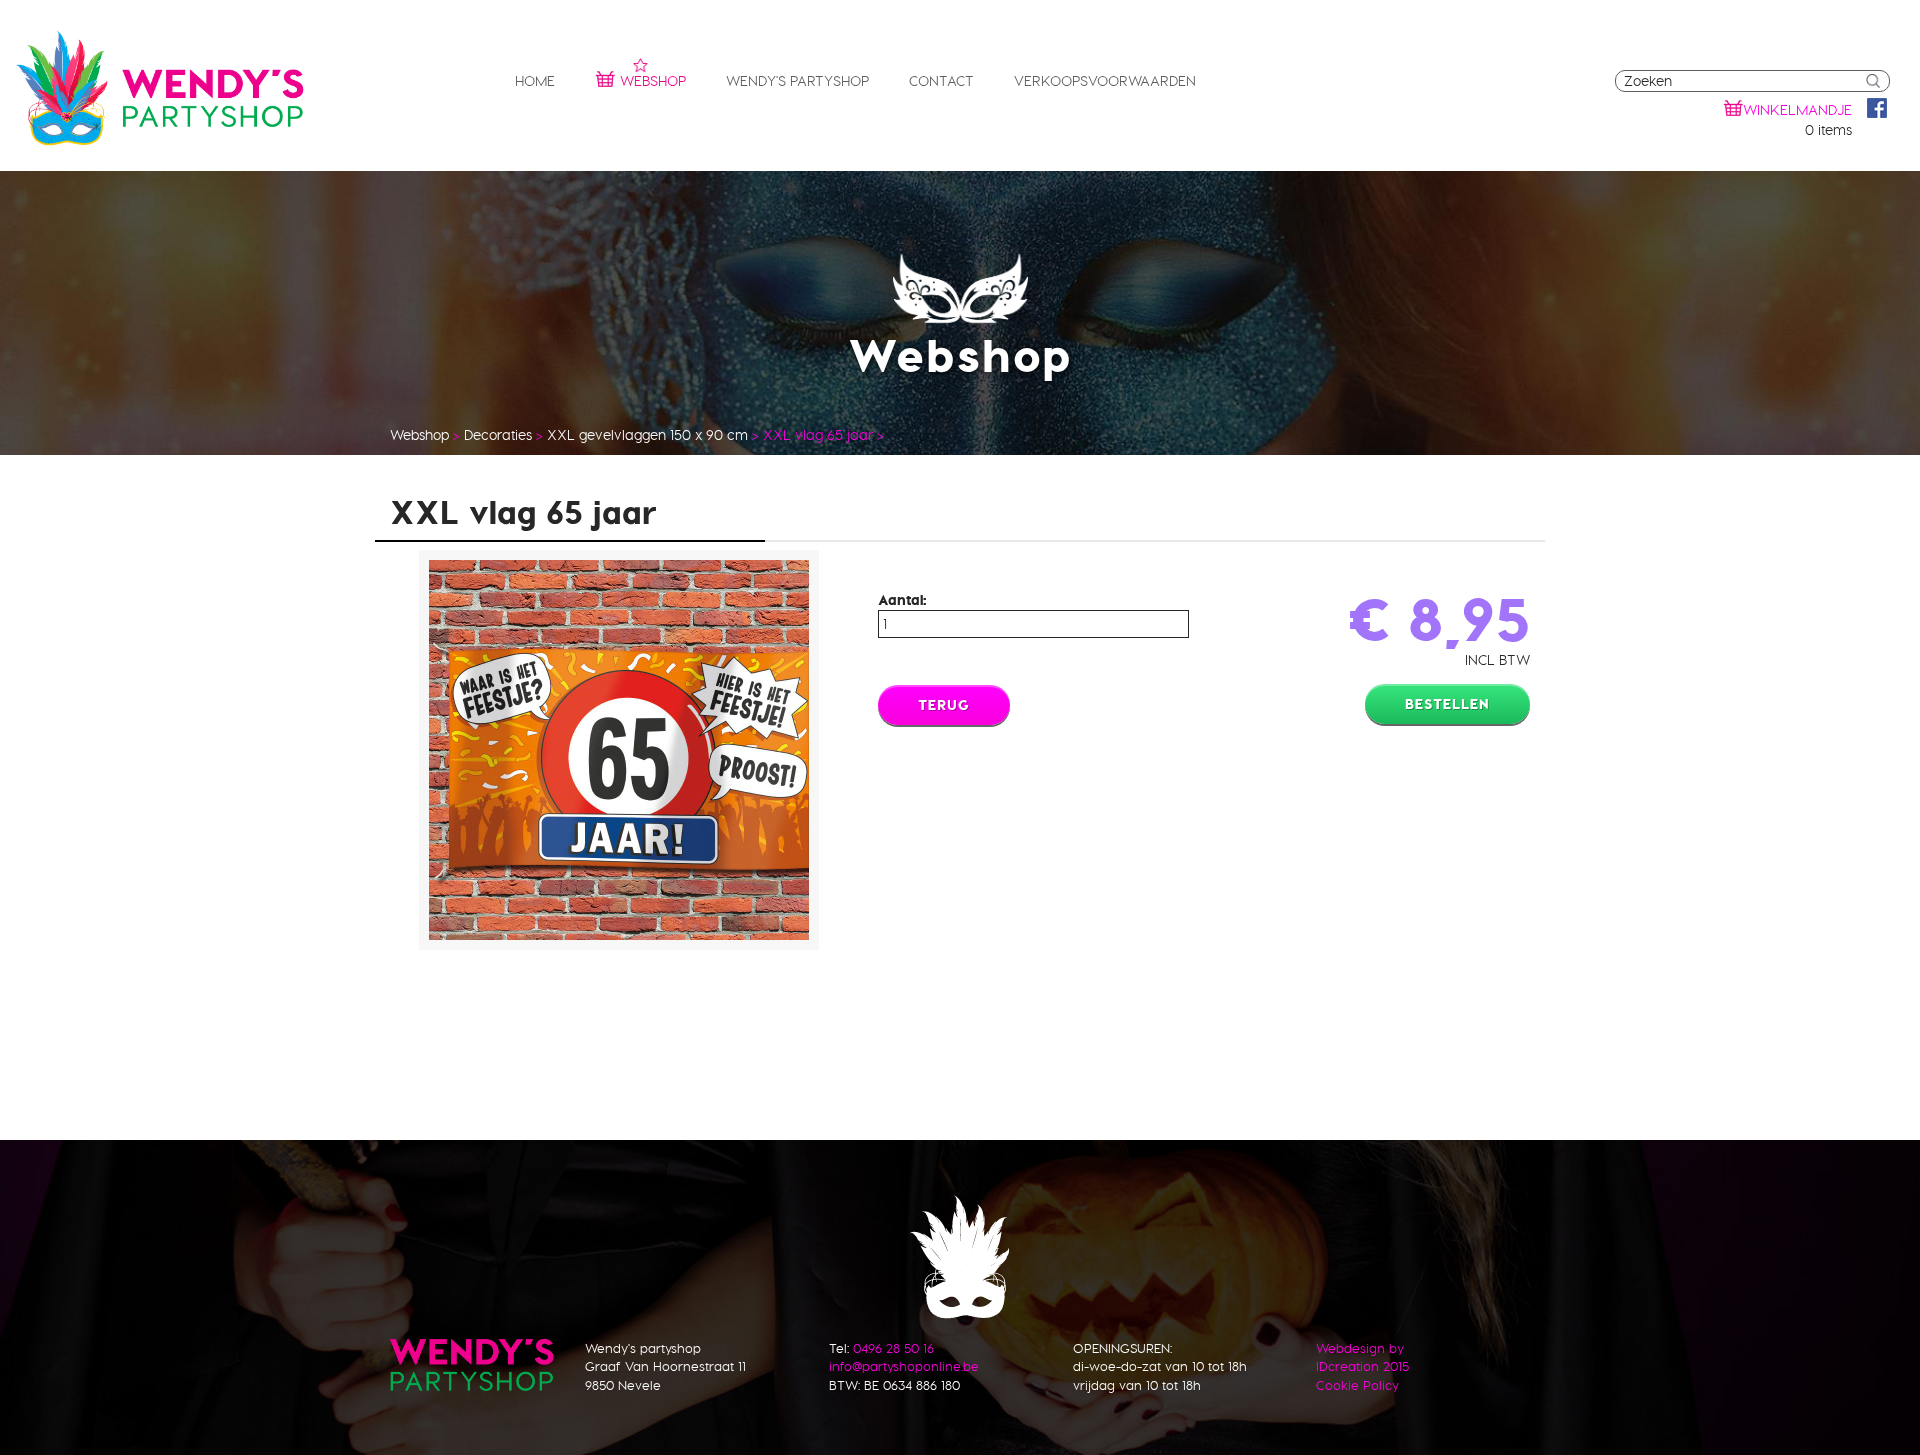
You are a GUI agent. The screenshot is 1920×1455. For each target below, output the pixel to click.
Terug (944, 705)
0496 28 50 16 (893, 1348)
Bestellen (1447, 704)
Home (535, 81)
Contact (941, 81)
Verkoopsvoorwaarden (1105, 81)
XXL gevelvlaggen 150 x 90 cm (647, 435)
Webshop (653, 81)
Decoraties (498, 435)
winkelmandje (1797, 110)
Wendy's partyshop (797, 81)
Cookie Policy (1357, 1385)
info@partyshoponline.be (904, 1366)
